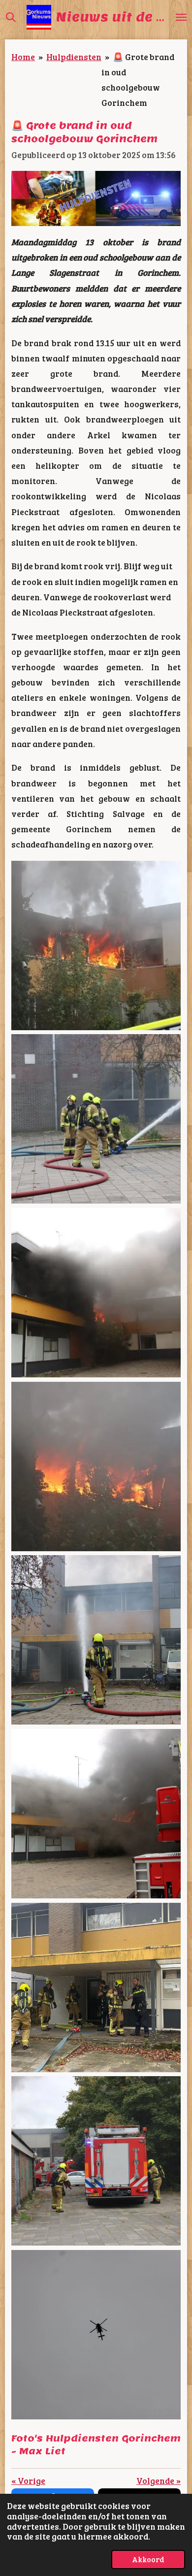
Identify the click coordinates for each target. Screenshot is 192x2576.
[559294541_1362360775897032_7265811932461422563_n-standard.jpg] (96, 1466)
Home (23, 57)
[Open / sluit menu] (181, 17)
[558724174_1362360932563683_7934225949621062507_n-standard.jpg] (96, 1640)
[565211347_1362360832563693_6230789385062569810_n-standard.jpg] (96, 1293)
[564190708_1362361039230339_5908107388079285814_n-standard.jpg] (96, 1987)
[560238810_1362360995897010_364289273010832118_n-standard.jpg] (96, 1814)
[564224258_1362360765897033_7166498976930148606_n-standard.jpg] (96, 1119)
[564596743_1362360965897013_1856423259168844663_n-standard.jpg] (96, 2335)
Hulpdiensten (74, 57)
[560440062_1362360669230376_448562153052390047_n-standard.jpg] (96, 2161)
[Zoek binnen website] (11, 17)
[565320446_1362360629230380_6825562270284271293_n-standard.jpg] (96, 946)
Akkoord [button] (148, 2559)
